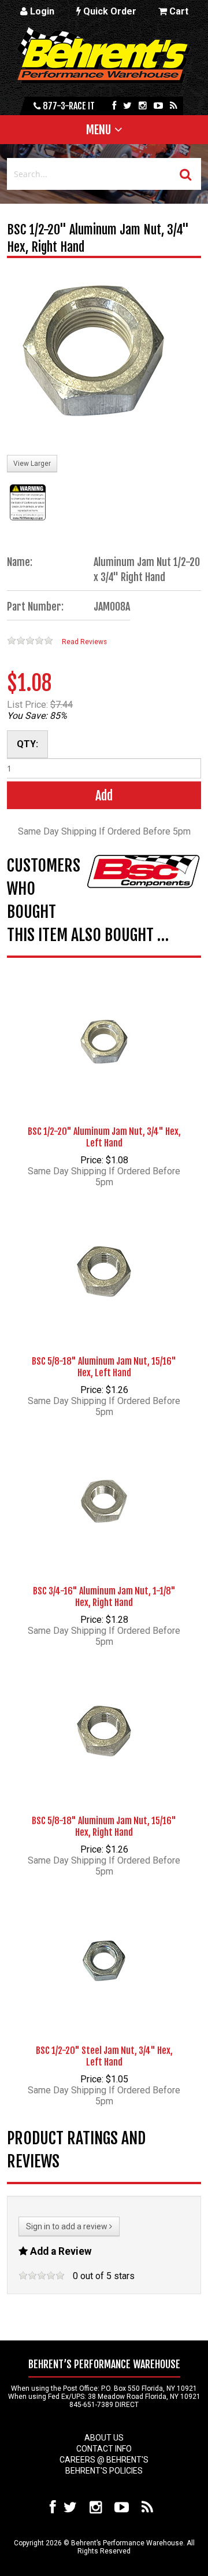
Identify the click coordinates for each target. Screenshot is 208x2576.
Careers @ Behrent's (104, 2460)
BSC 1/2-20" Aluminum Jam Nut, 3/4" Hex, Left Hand (104, 1137)
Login (41, 11)
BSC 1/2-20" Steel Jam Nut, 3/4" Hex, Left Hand (104, 2056)
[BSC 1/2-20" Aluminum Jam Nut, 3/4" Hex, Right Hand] (94, 352)
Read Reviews (84, 642)
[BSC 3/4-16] (104, 1483)
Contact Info (104, 2449)
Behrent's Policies (104, 2471)
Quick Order (109, 11)
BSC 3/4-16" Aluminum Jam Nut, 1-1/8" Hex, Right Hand (104, 1597)
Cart (178, 11)
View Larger (32, 464)
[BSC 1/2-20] (104, 1024)
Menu (99, 130)
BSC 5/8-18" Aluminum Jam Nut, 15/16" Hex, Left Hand (104, 1367)
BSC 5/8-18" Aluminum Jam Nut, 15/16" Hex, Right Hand (104, 1827)
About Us (104, 2438)
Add (104, 795)
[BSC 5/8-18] (104, 1254)
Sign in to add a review (68, 2226)
